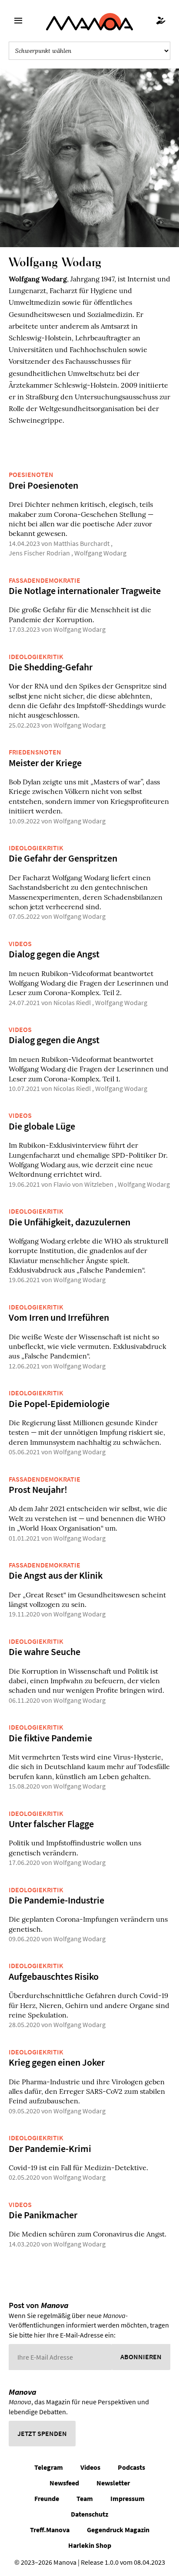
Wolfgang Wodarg (100, 553)
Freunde (47, 2498)
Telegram (49, 2467)
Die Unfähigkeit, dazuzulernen (70, 1222)
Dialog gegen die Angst (54, 954)
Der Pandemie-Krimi (50, 2148)
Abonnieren (141, 2357)
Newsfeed (64, 2483)
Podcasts (131, 2467)
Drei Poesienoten (43, 485)
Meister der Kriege (45, 763)
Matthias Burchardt (81, 543)
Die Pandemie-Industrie (56, 1900)
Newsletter (113, 2483)
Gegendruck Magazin (118, 2530)
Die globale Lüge (42, 1126)
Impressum (128, 2498)
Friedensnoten (35, 752)
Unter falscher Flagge (51, 1824)
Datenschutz (89, 2514)
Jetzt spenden (42, 2433)
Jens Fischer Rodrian (39, 553)
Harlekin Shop (90, 2545)
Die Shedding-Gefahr (51, 667)
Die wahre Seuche (45, 1652)
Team (85, 2498)
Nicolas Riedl (72, 1002)
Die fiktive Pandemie (50, 1738)
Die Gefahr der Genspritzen (63, 858)
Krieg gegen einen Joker (57, 2062)
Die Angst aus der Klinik (56, 1575)
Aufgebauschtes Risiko (54, 1976)
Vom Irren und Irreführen (59, 1317)
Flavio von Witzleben (83, 1184)
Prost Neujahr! (38, 1489)
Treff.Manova (50, 2530)
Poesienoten (31, 474)
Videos (20, 944)
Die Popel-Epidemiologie (59, 1404)
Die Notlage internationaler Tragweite (85, 591)
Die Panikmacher (43, 2215)
